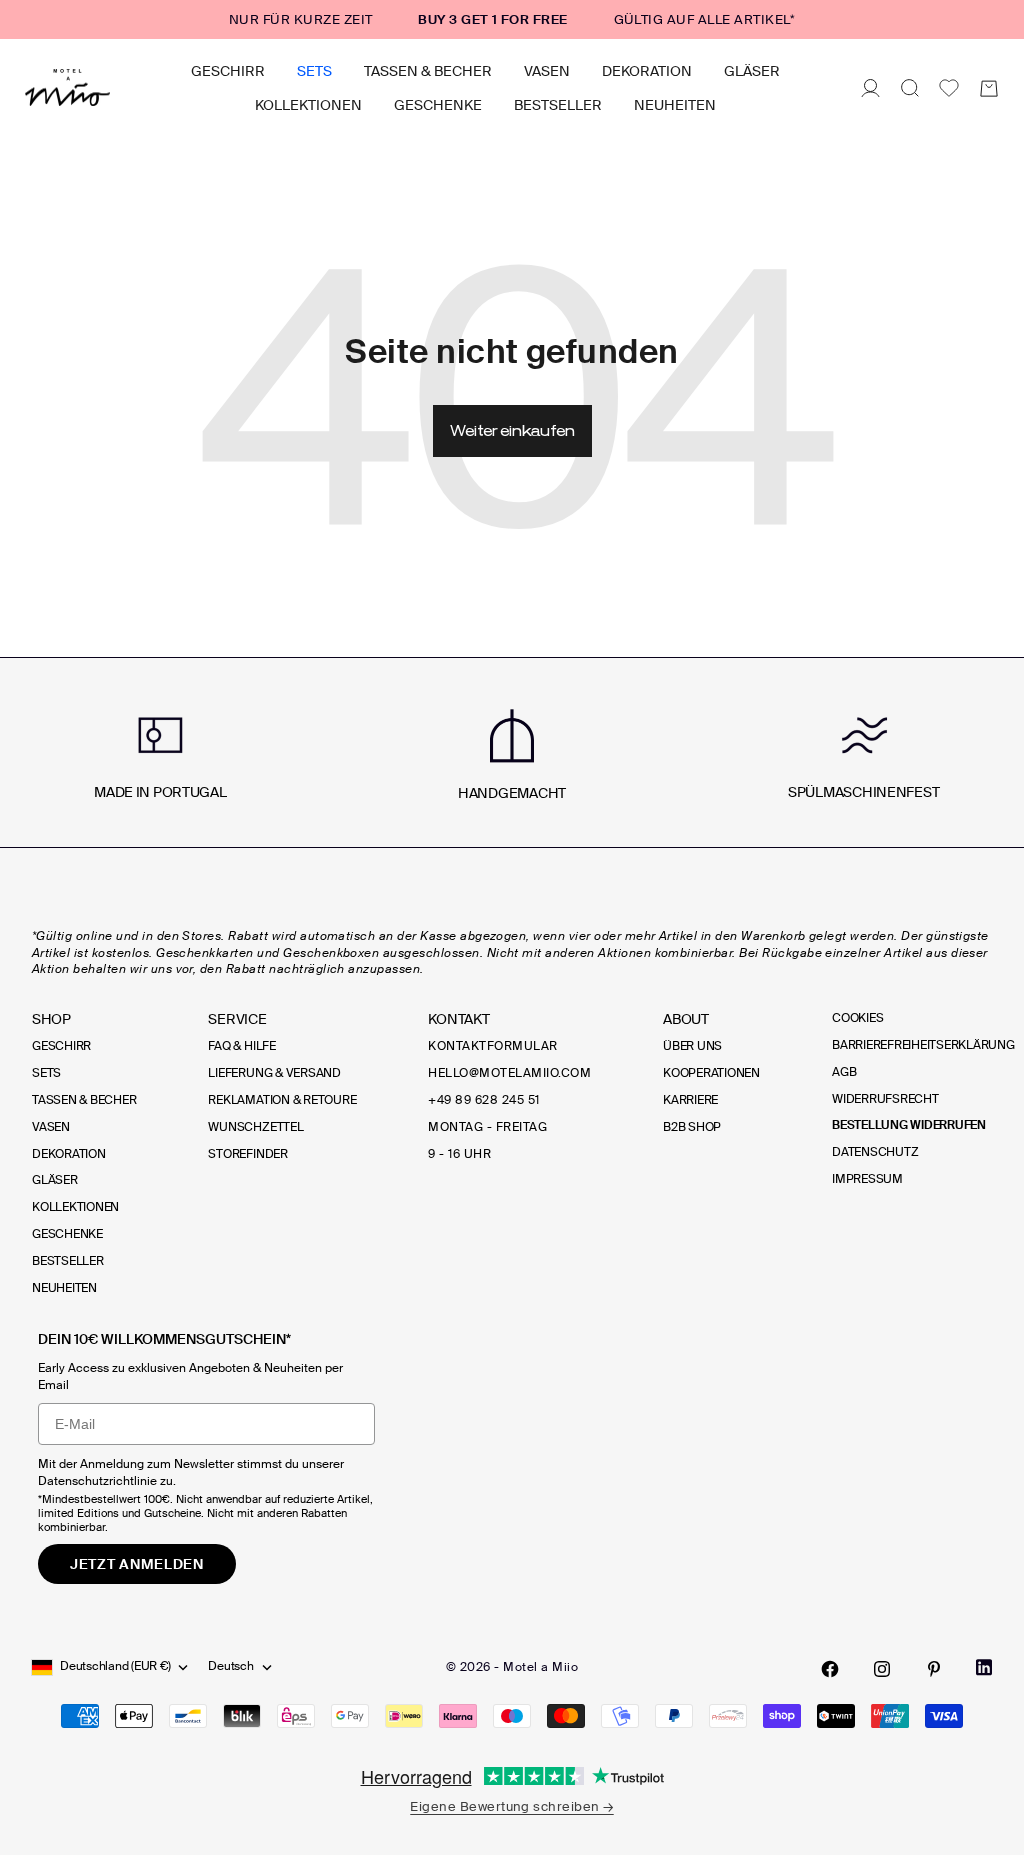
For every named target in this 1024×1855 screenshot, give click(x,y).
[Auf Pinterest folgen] (934, 1669)
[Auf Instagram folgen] (882, 1669)
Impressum (867, 1179)
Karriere (690, 1100)
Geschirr (228, 71)
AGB (844, 1072)
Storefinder (247, 1154)
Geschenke (438, 105)
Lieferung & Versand (274, 1073)
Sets (314, 71)
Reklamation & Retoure (282, 1100)
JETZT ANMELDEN (137, 1564)
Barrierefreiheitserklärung (923, 1045)
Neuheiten (675, 105)
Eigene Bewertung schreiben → (511, 1806)
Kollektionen (308, 105)
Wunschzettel (255, 1127)
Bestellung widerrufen (909, 1125)
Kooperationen (711, 1073)
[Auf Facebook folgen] (830, 1669)
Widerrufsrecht (885, 1099)
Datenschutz (875, 1152)
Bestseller (558, 105)
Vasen (547, 71)
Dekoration (647, 71)
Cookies (857, 1018)
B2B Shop (692, 1127)
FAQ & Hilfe (241, 1046)
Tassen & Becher (428, 71)
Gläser (752, 71)
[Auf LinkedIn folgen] (984, 1667)
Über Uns (692, 1046)
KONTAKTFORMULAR (492, 1046)
